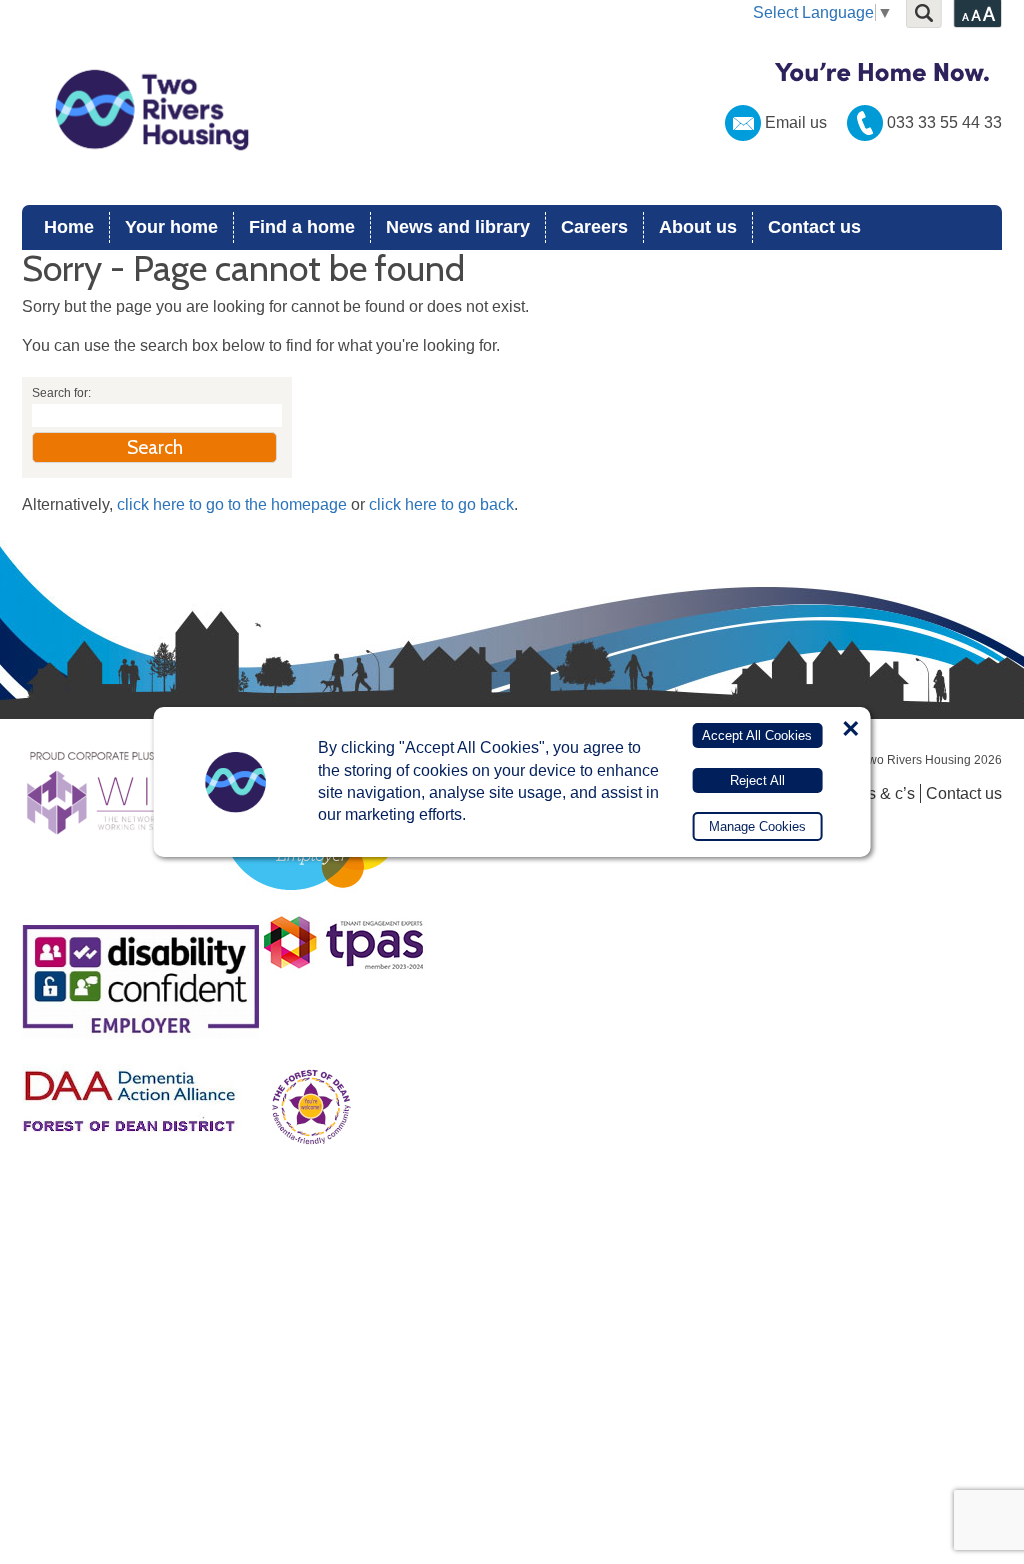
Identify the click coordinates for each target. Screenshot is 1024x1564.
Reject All (757, 780)
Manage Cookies (757, 826)
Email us (796, 122)
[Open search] (924, 14)
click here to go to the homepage (232, 504)
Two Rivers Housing (512, 110)
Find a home (302, 227)
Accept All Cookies (757, 735)
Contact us (814, 227)
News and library (458, 227)
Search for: (61, 393)
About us (698, 227)
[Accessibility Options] (977, 14)
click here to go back (441, 504)
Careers (594, 227)
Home (69, 227)
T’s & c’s (884, 793)
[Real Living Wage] (309, 901)
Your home (171, 227)
